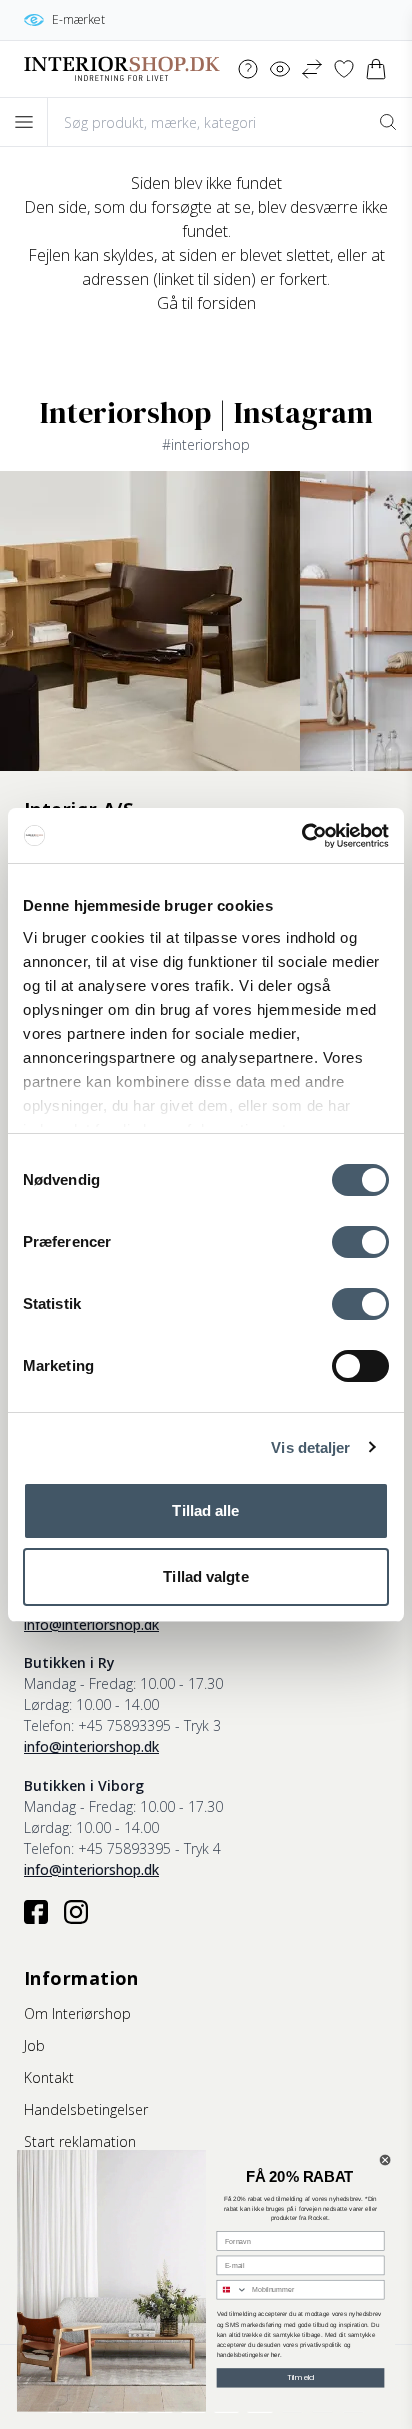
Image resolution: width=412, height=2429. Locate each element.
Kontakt (49, 2077)
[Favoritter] (344, 69)
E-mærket (78, 19)
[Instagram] (76, 1912)
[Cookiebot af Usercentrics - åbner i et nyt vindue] (301, 836)
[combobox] (232, 2290)
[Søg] (388, 122)
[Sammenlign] (312, 69)
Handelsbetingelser (86, 2109)
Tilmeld (301, 2377)
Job (34, 2045)
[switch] (360, 1242)
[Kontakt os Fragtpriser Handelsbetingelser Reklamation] (248, 69)
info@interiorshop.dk (91, 1624)
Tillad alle (205, 1510)
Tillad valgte (205, 1576)
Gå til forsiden (206, 303)
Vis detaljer (310, 1447)
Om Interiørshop (77, 2013)
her (275, 2354)
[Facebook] (36, 1912)
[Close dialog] (385, 2160)
